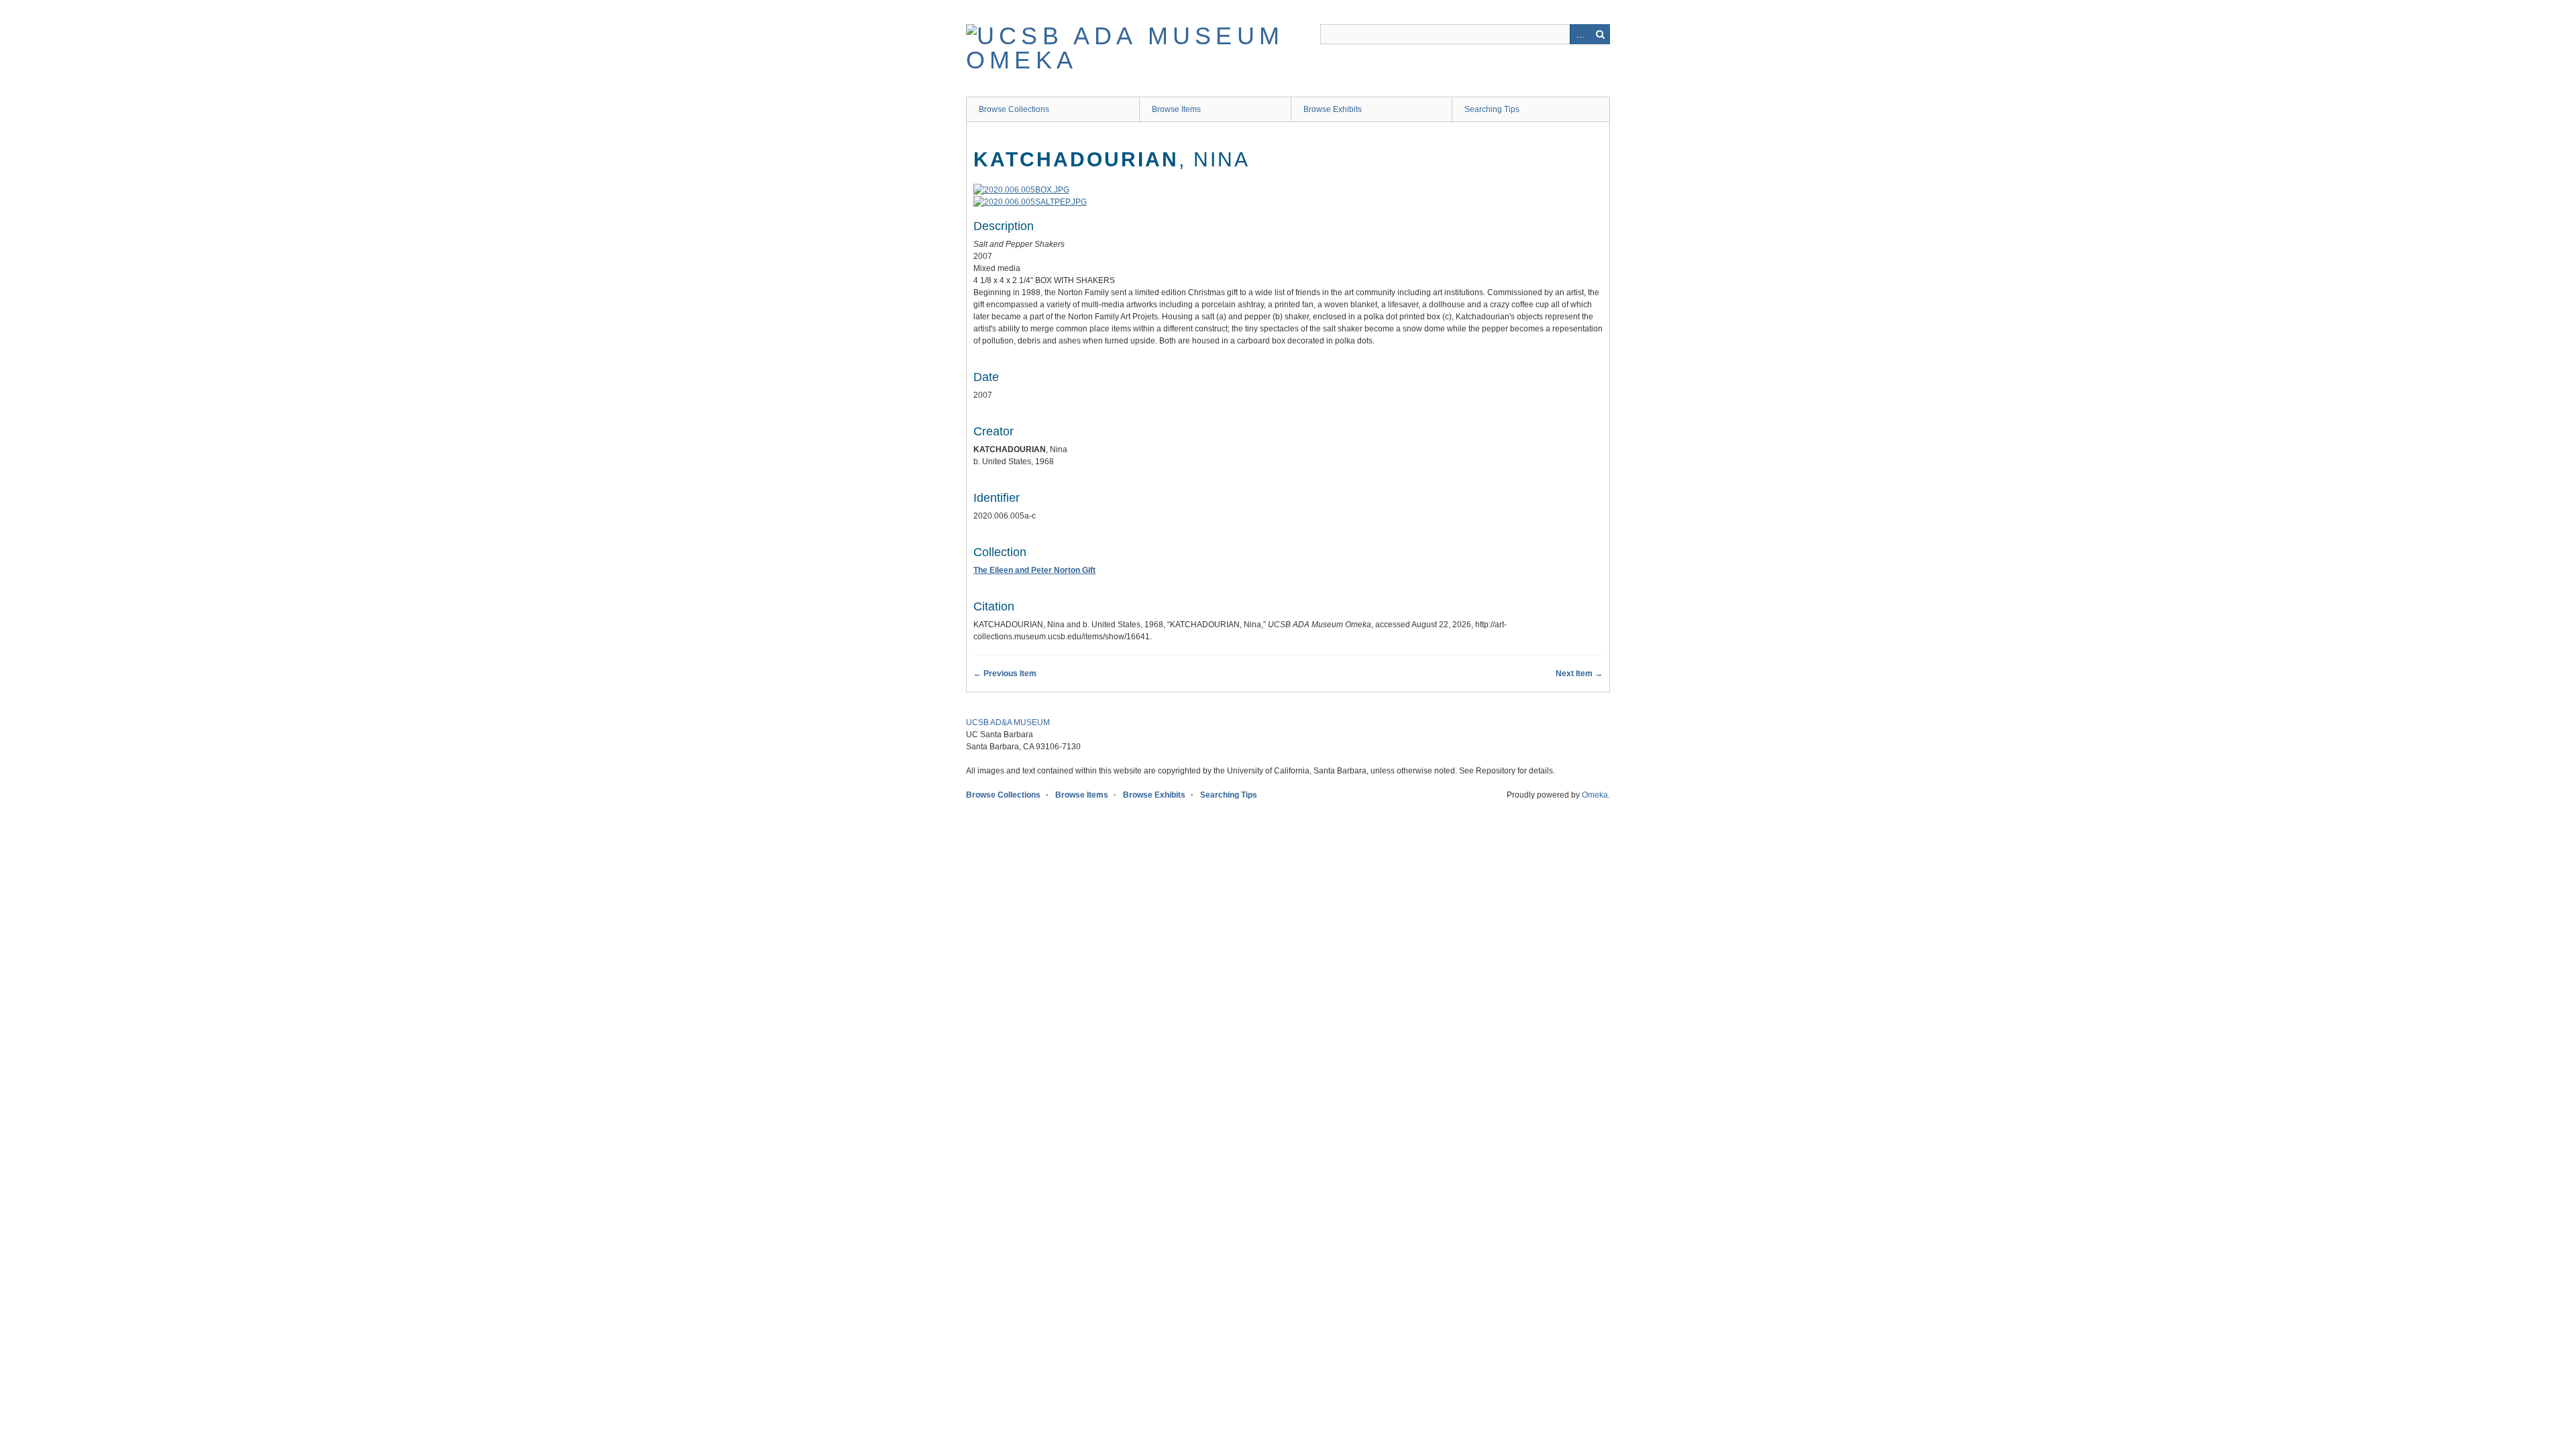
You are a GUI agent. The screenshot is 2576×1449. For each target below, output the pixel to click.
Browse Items (1176, 109)
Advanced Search (1580, 34)
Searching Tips (1492, 109)
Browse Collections (1014, 109)
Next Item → (1579, 674)
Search (1600, 34)
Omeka (1595, 795)
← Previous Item (1005, 674)
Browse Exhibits (1333, 109)
